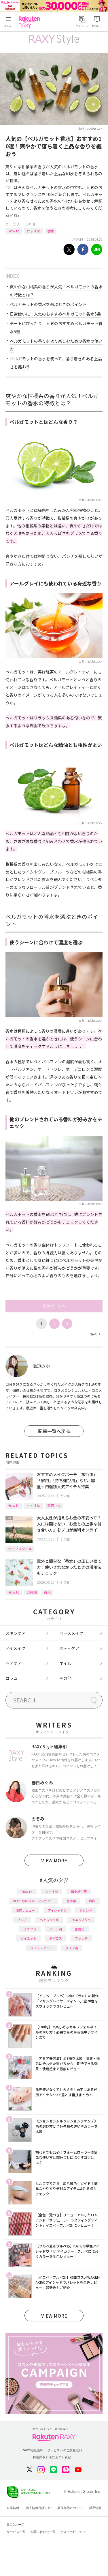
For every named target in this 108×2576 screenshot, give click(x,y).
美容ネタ (54, 1505)
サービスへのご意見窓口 (65, 2450)
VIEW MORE (54, 1860)
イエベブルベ (81, 1920)
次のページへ (54, 1306)
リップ (22, 1920)
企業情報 (13, 2508)
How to (14, 231)
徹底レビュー (25, 1910)
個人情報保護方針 (38, 2508)
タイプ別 (72, 1948)
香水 (51, 231)
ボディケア (69, 1648)
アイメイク (15, 1648)
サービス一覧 (16, 2532)
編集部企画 (79, 1892)
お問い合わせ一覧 (43, 2532)
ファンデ (81, 1938)
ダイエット (28, 1938)
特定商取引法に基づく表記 (52, 2457)
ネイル (65, 1663)
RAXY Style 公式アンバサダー (33, 1901)
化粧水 (80, 1929)
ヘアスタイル (49, 1920)
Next (95, 1334)
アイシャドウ (57, 1910)
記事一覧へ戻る (54, 1431)
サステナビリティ (73, 2532)
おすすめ (33, 231)
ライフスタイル (20, 1549)
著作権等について (70, 2508)
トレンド (86, 1910)
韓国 (92, 1901)
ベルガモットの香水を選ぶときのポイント (48, 304)
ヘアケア (14, 1663)
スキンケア (16, 1633)
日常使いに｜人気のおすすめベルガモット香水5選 (55, 314)
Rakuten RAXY (31, 22)
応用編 (32, 1592)
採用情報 (95, 2508)
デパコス (56, 1938)
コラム (12, 1678)
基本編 (71, 1901)
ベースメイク (71, 1633)
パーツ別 (56, 1929)
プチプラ (30, 1929)
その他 (30, 224)
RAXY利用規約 (32, 2450)
